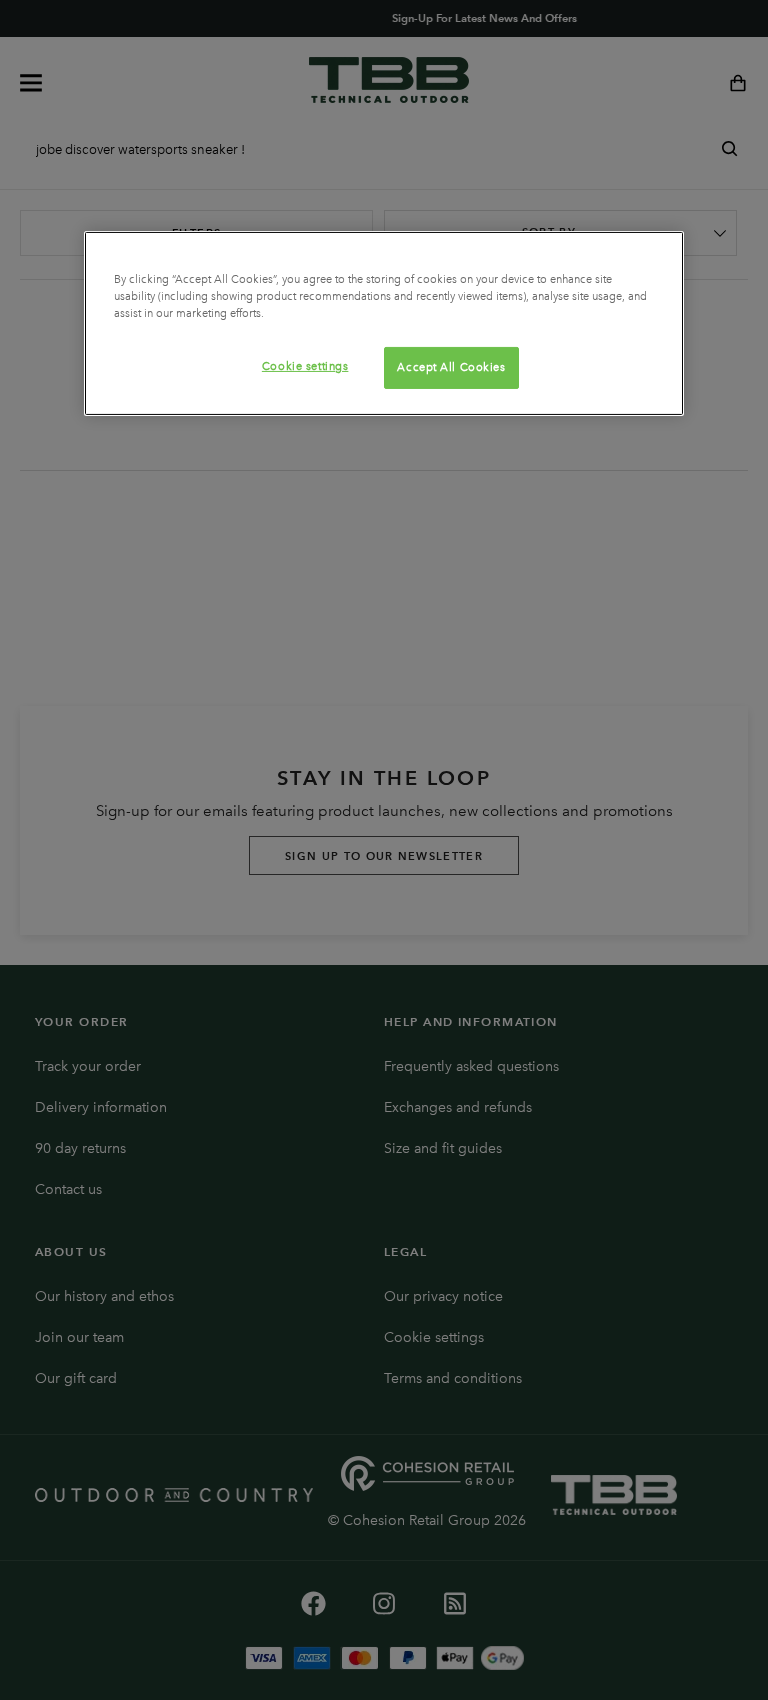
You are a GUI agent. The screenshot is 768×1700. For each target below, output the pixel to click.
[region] (384, 323)
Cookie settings (305, 366)
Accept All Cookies (451, 367)
